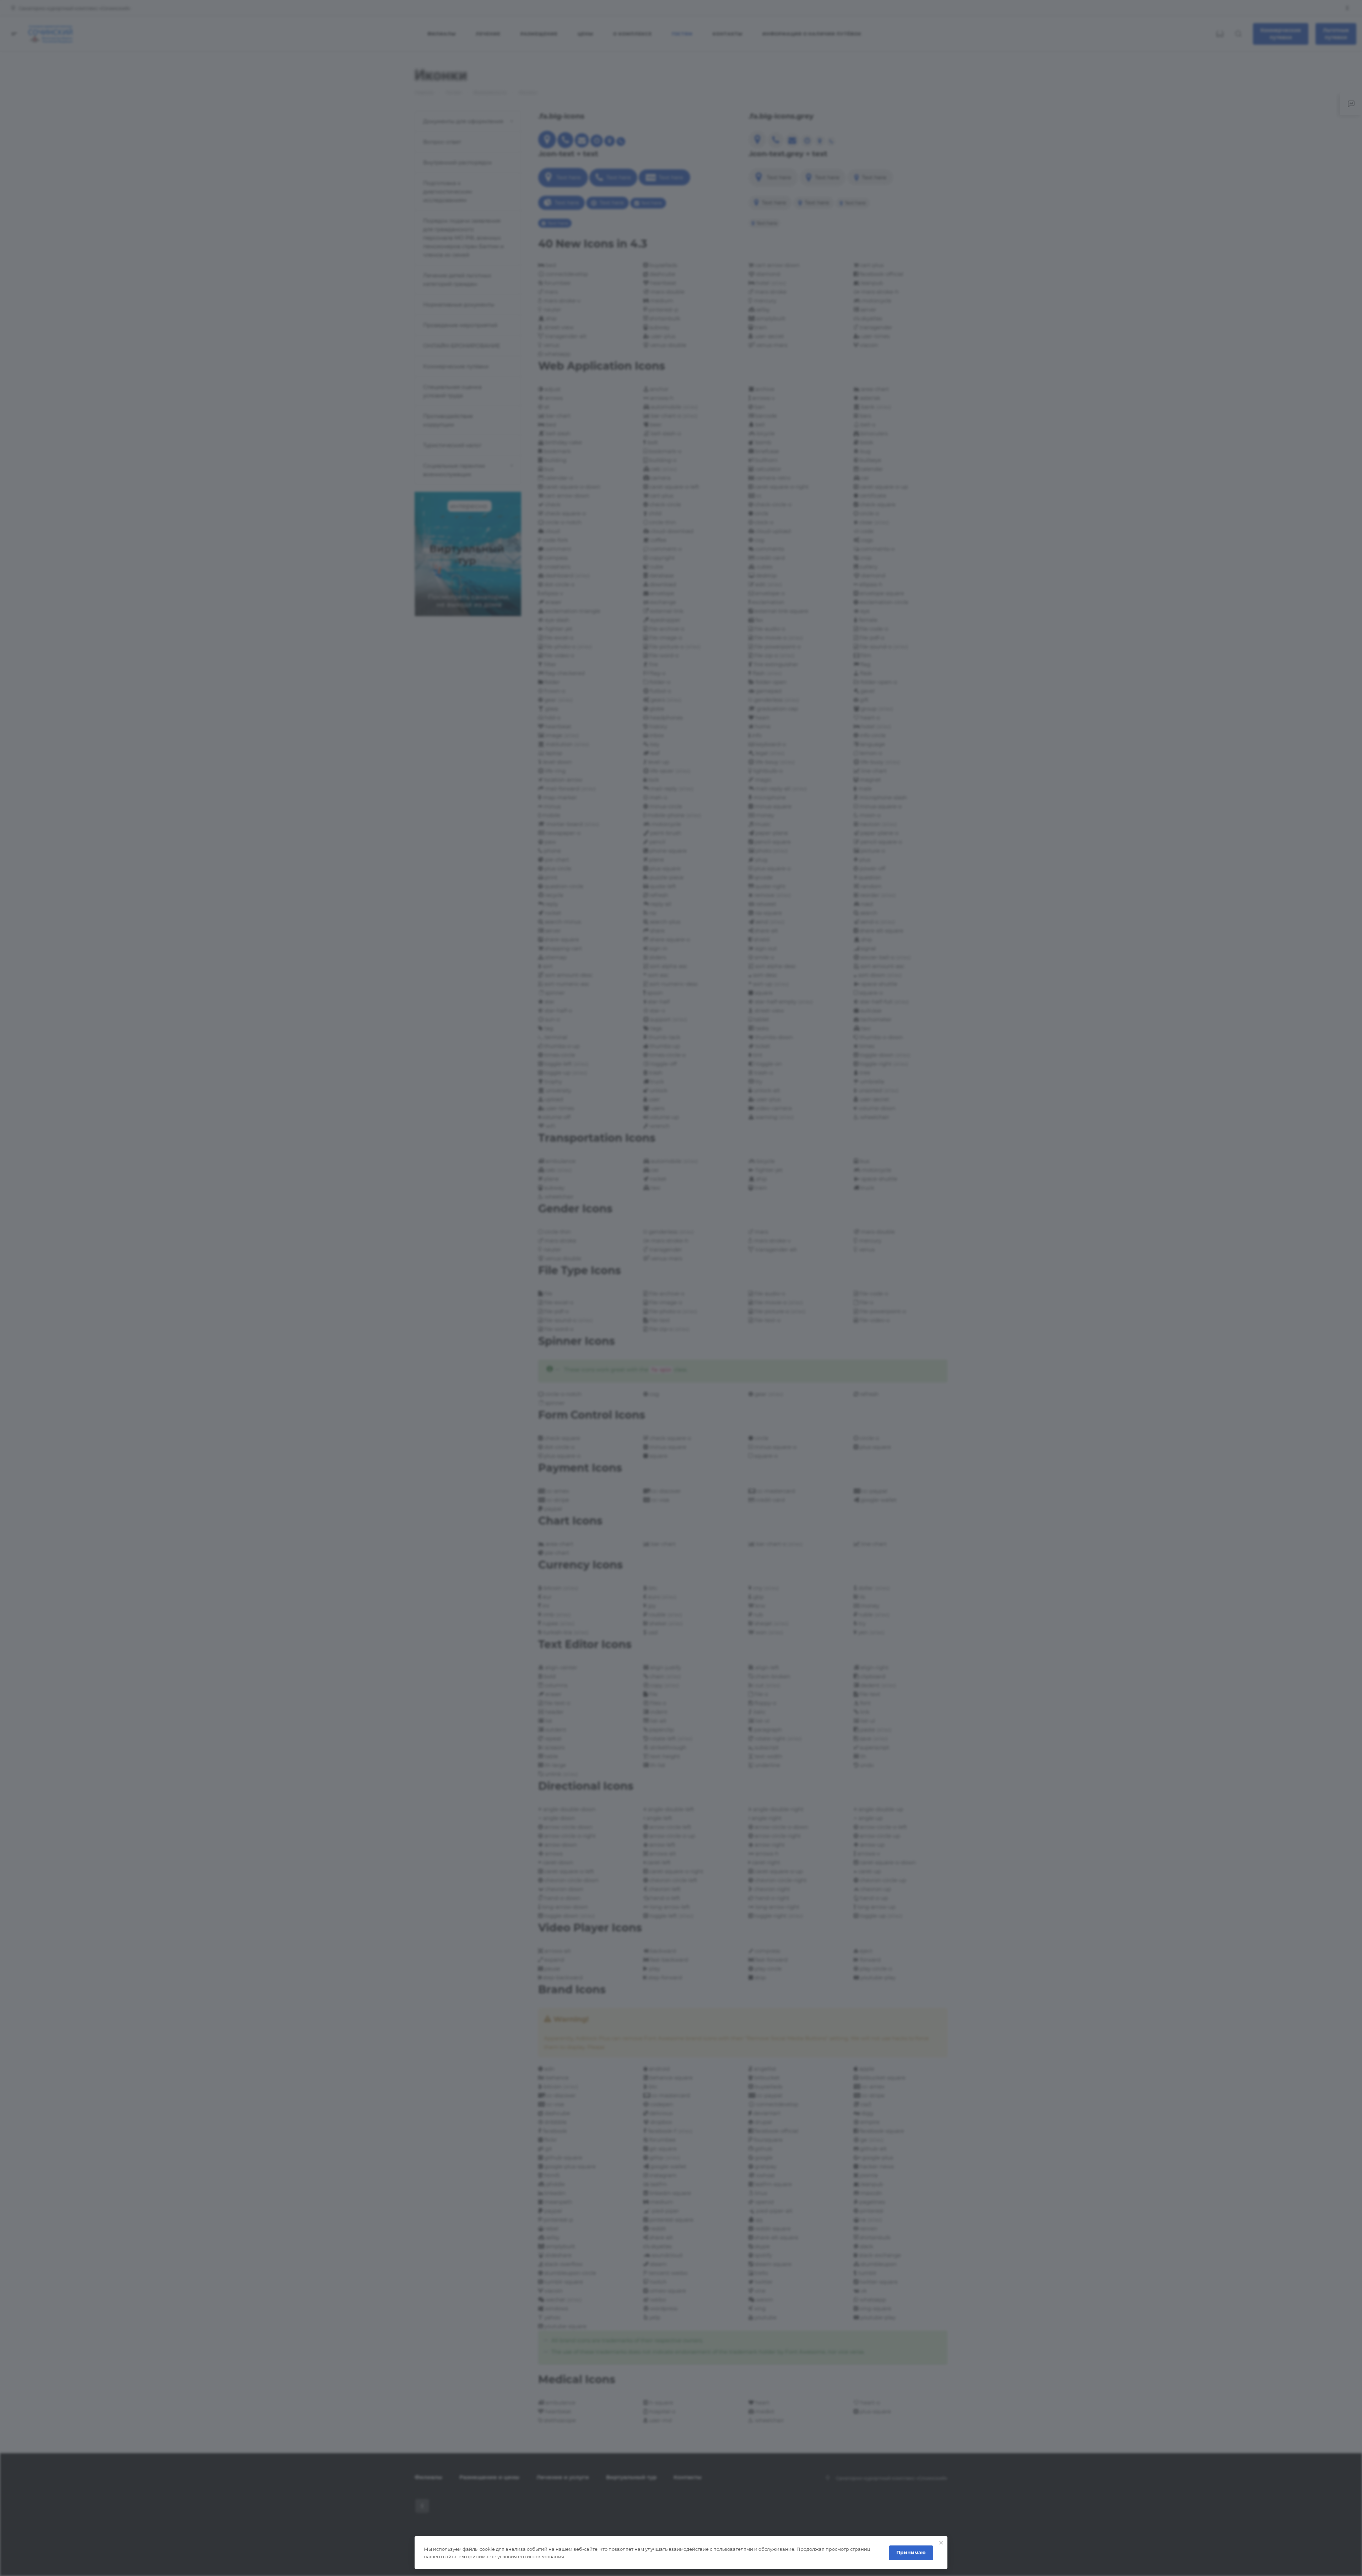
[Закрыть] (941, 2543)
